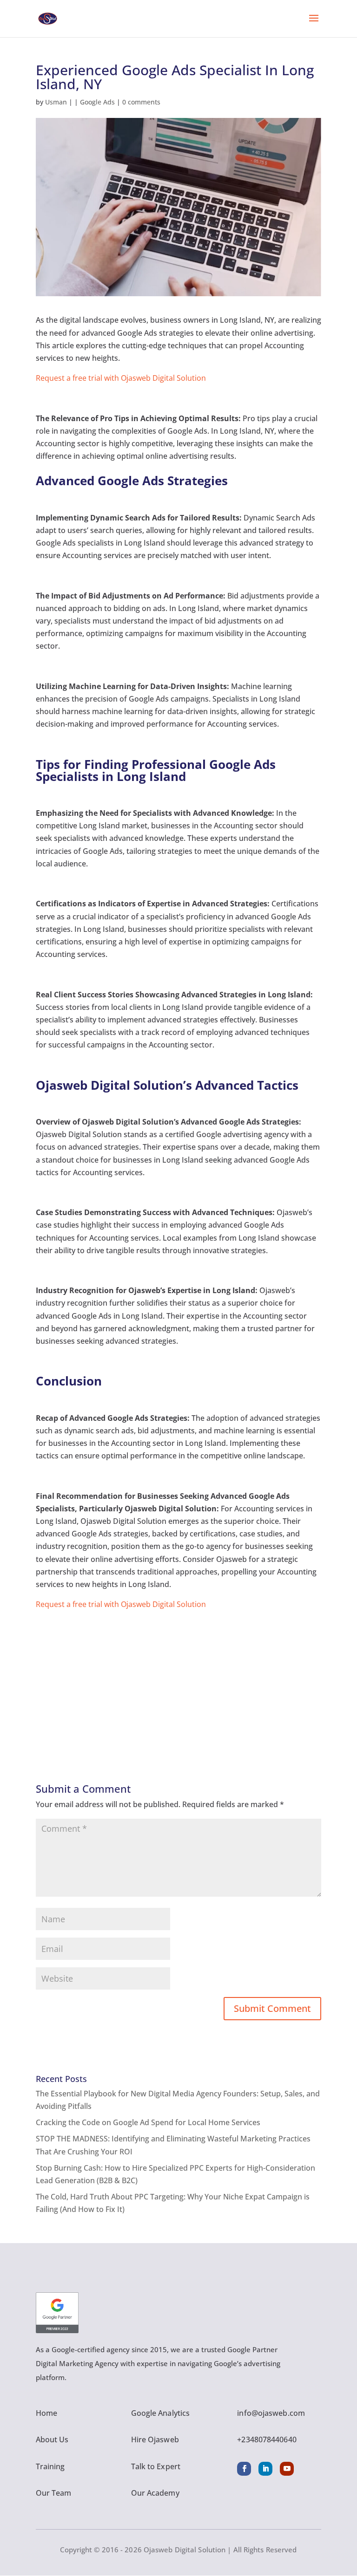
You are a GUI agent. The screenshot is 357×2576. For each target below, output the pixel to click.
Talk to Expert (156, 2466)
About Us (52, 2439)
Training (50, 2466)
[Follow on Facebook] (244, 2469)
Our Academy (155, 2493)
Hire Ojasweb (155, 2439)
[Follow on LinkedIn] (265, 2469)
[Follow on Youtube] (287, 2469)
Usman (56, 102)
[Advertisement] (178, 1676)
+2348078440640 (267, 2439)
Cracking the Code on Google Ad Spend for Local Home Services (148, 2122)
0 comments (141, 102)
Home (46, 2413)
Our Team (54, 2493)
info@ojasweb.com (271, 2413)
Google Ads (97, 102)
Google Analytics (161, 2413)
